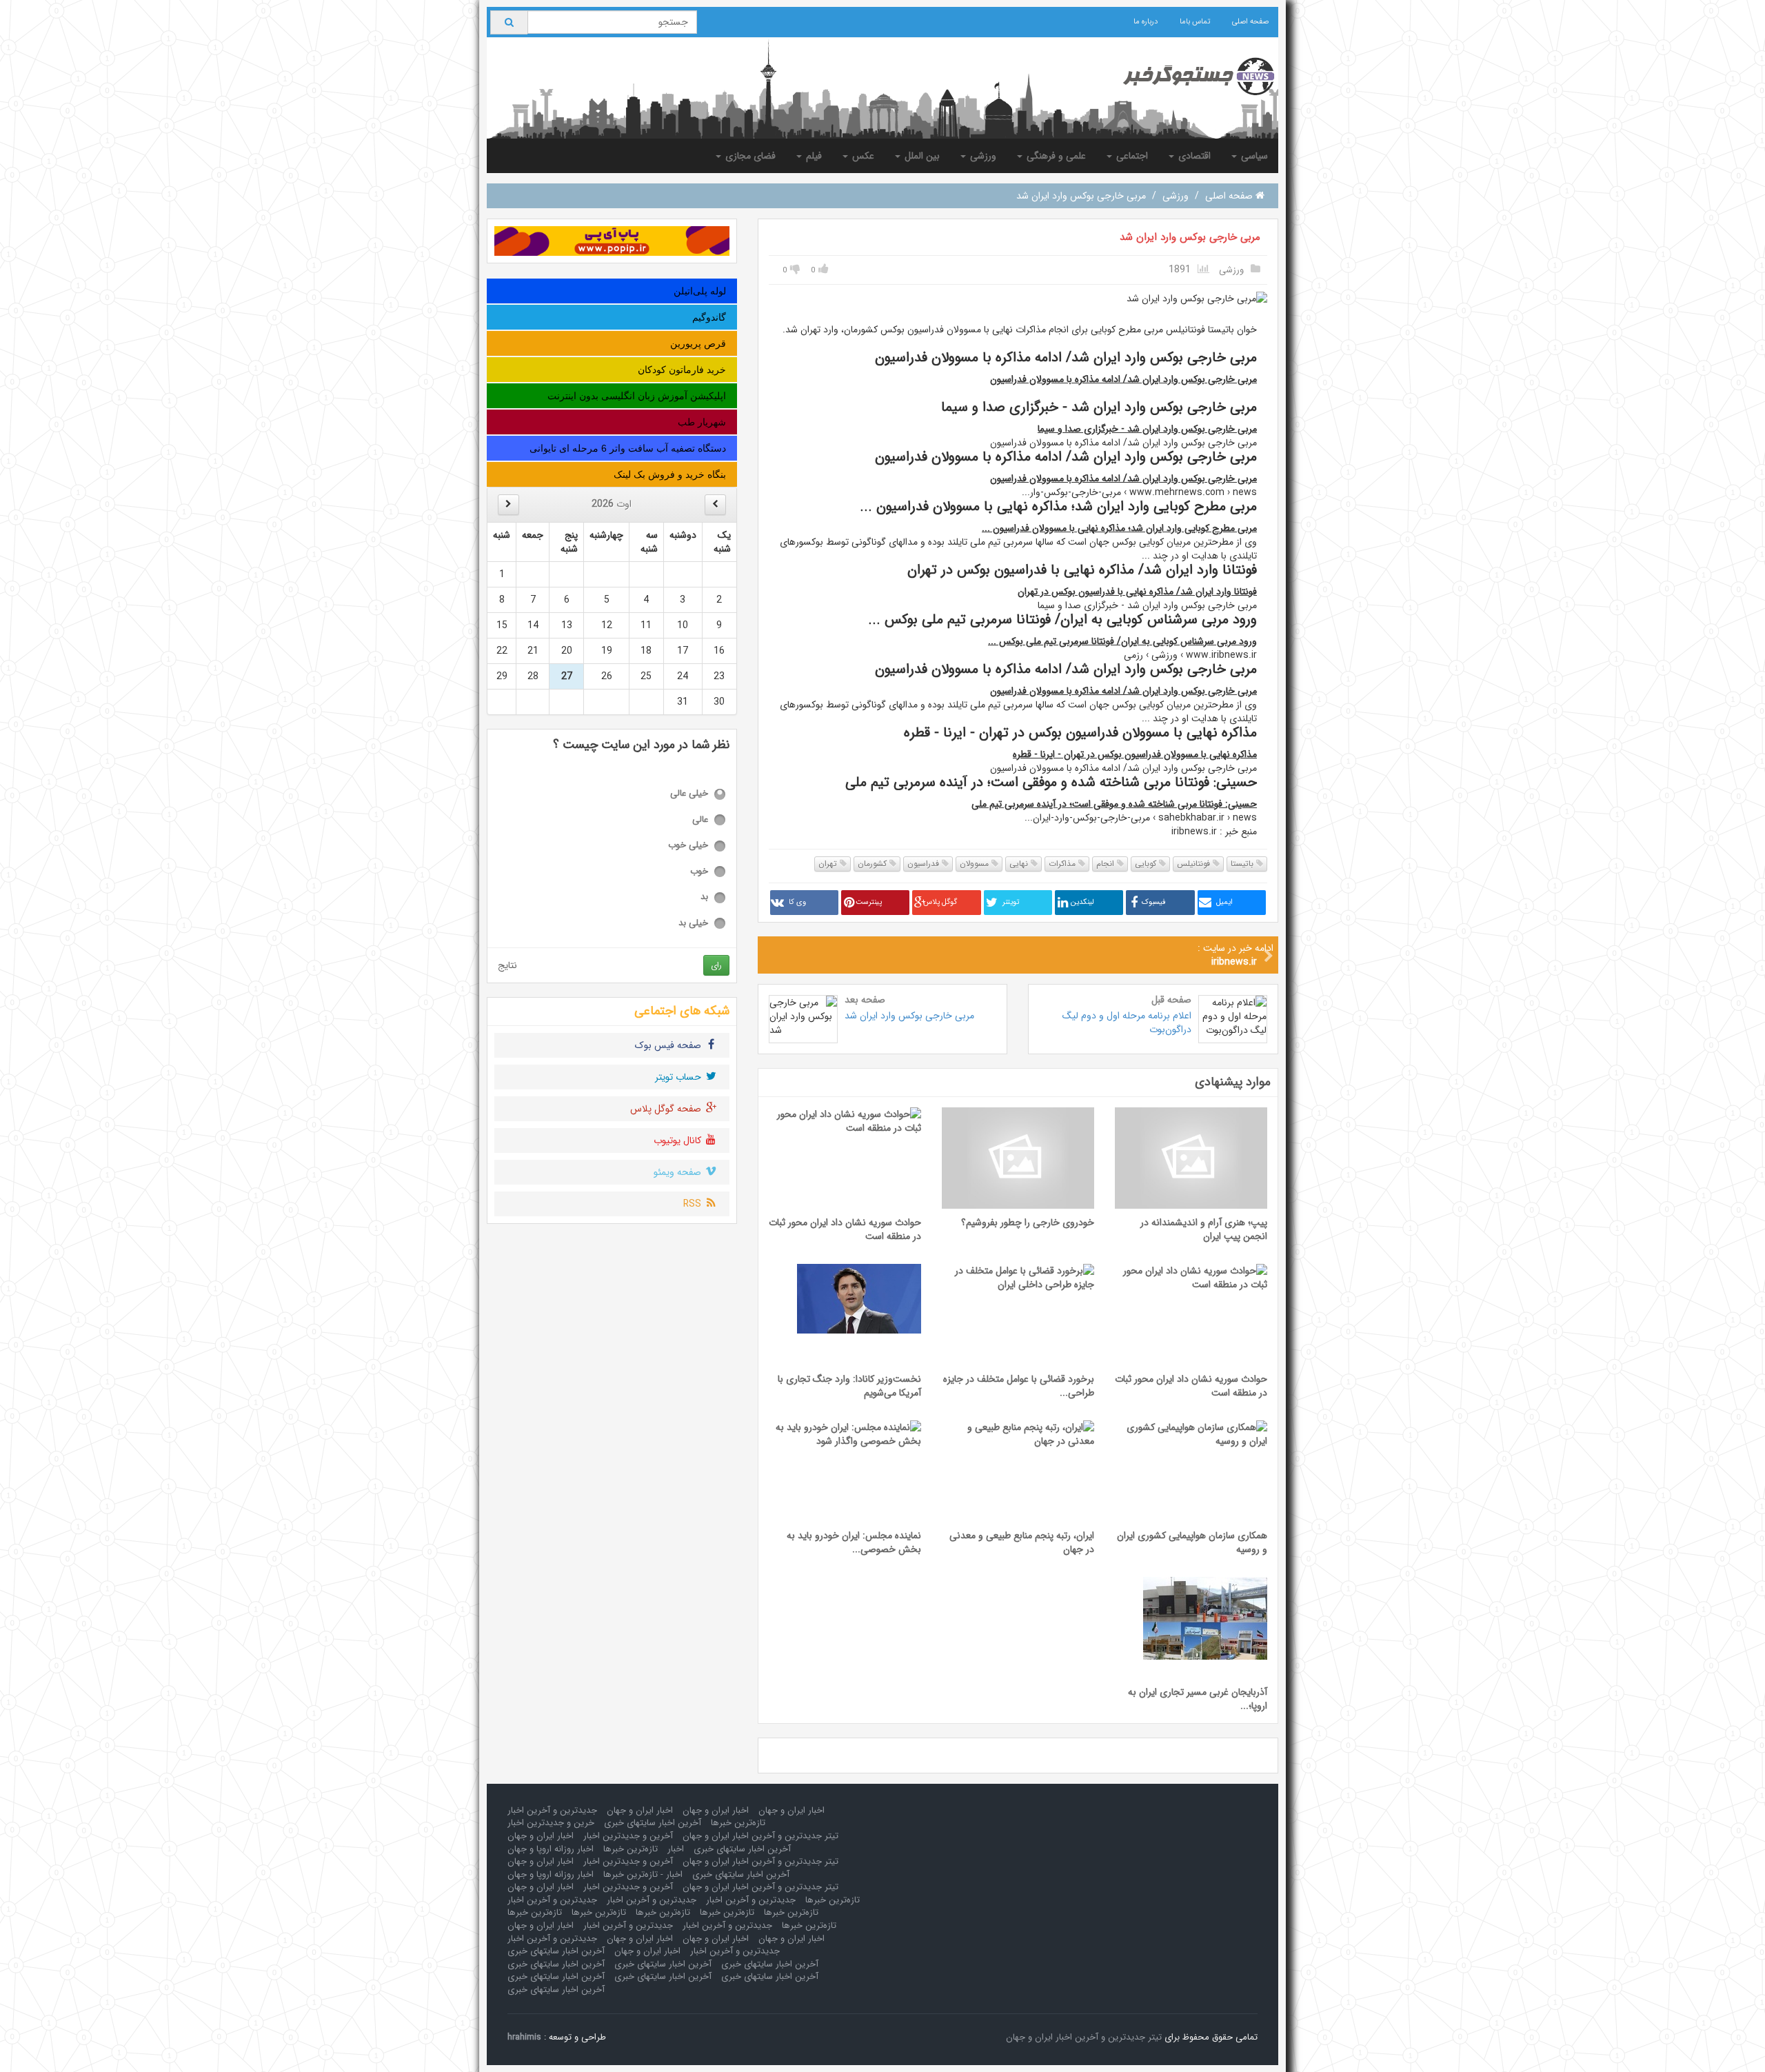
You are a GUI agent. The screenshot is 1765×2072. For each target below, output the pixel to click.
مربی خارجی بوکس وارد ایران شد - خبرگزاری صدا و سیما (1147, 429)
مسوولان (976, 864)
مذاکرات (1063, 864)
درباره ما (1146, 22)
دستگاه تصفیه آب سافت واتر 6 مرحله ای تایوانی (628, 448)
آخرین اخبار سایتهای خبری (653, 1823)
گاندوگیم (709, 317)
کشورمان (874, 864)
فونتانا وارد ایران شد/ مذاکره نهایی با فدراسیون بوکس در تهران (1137, 592)
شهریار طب (702, 422)
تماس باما (1195, 22)
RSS (694, 1204)
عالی (700, 820)
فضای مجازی (749, 156)
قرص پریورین (698, 343)
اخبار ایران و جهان (791, 1810)
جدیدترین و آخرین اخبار (552, 1810)
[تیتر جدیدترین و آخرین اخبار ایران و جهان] (1188, 77)
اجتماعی (1131, 156)
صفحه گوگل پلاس (667, 1109)
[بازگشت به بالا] (28, 2044)
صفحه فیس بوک (669, 1045)
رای (716, 965)
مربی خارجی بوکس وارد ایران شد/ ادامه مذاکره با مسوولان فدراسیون (1123, 379)
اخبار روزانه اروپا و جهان (551, 1849)
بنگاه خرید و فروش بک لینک (670, 474)
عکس (862, 156)
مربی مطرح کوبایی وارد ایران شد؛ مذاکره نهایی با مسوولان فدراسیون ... (1119, 528)
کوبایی (1147, 864)
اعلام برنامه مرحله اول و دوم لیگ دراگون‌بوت (1127, 1023)
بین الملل (921, 156)
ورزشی (982, 156)
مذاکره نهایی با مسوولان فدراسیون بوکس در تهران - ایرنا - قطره (1135, 754)
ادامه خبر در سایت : (1235, 955)
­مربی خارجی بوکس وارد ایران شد (1190, 237)
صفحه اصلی (1250, 22)
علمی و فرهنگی (1055, 156)
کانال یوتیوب (679, 1140)
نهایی (1020, 864)
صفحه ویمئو (679, 1172)
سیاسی (1253, 156)
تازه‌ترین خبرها (738, 1823)
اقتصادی (1193, 156)
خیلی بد (693, 924)
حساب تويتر (679, 1077)
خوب (699, 872)
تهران (829, 864)
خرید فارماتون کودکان (682, 370)
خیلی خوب (688, 846)
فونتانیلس (1195, 864)
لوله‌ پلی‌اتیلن (700, 291)
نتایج (507, 965)
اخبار (676, 1849)
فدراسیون (925, 864)
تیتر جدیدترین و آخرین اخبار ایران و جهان (760, 1836)
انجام (1107, 864)
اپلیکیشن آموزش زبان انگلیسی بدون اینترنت (637, 396)
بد (704, 897)
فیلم (813, 156)
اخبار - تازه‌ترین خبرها (643, 1874)
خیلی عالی (689, 794)
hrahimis (524, 2037)
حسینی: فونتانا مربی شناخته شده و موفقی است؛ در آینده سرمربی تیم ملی (1114, 804)
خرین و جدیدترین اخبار (551, 1823)
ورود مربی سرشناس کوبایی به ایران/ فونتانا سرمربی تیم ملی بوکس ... (1122, 641)
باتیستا (1243, 864)
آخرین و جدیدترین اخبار (628, 1836)
